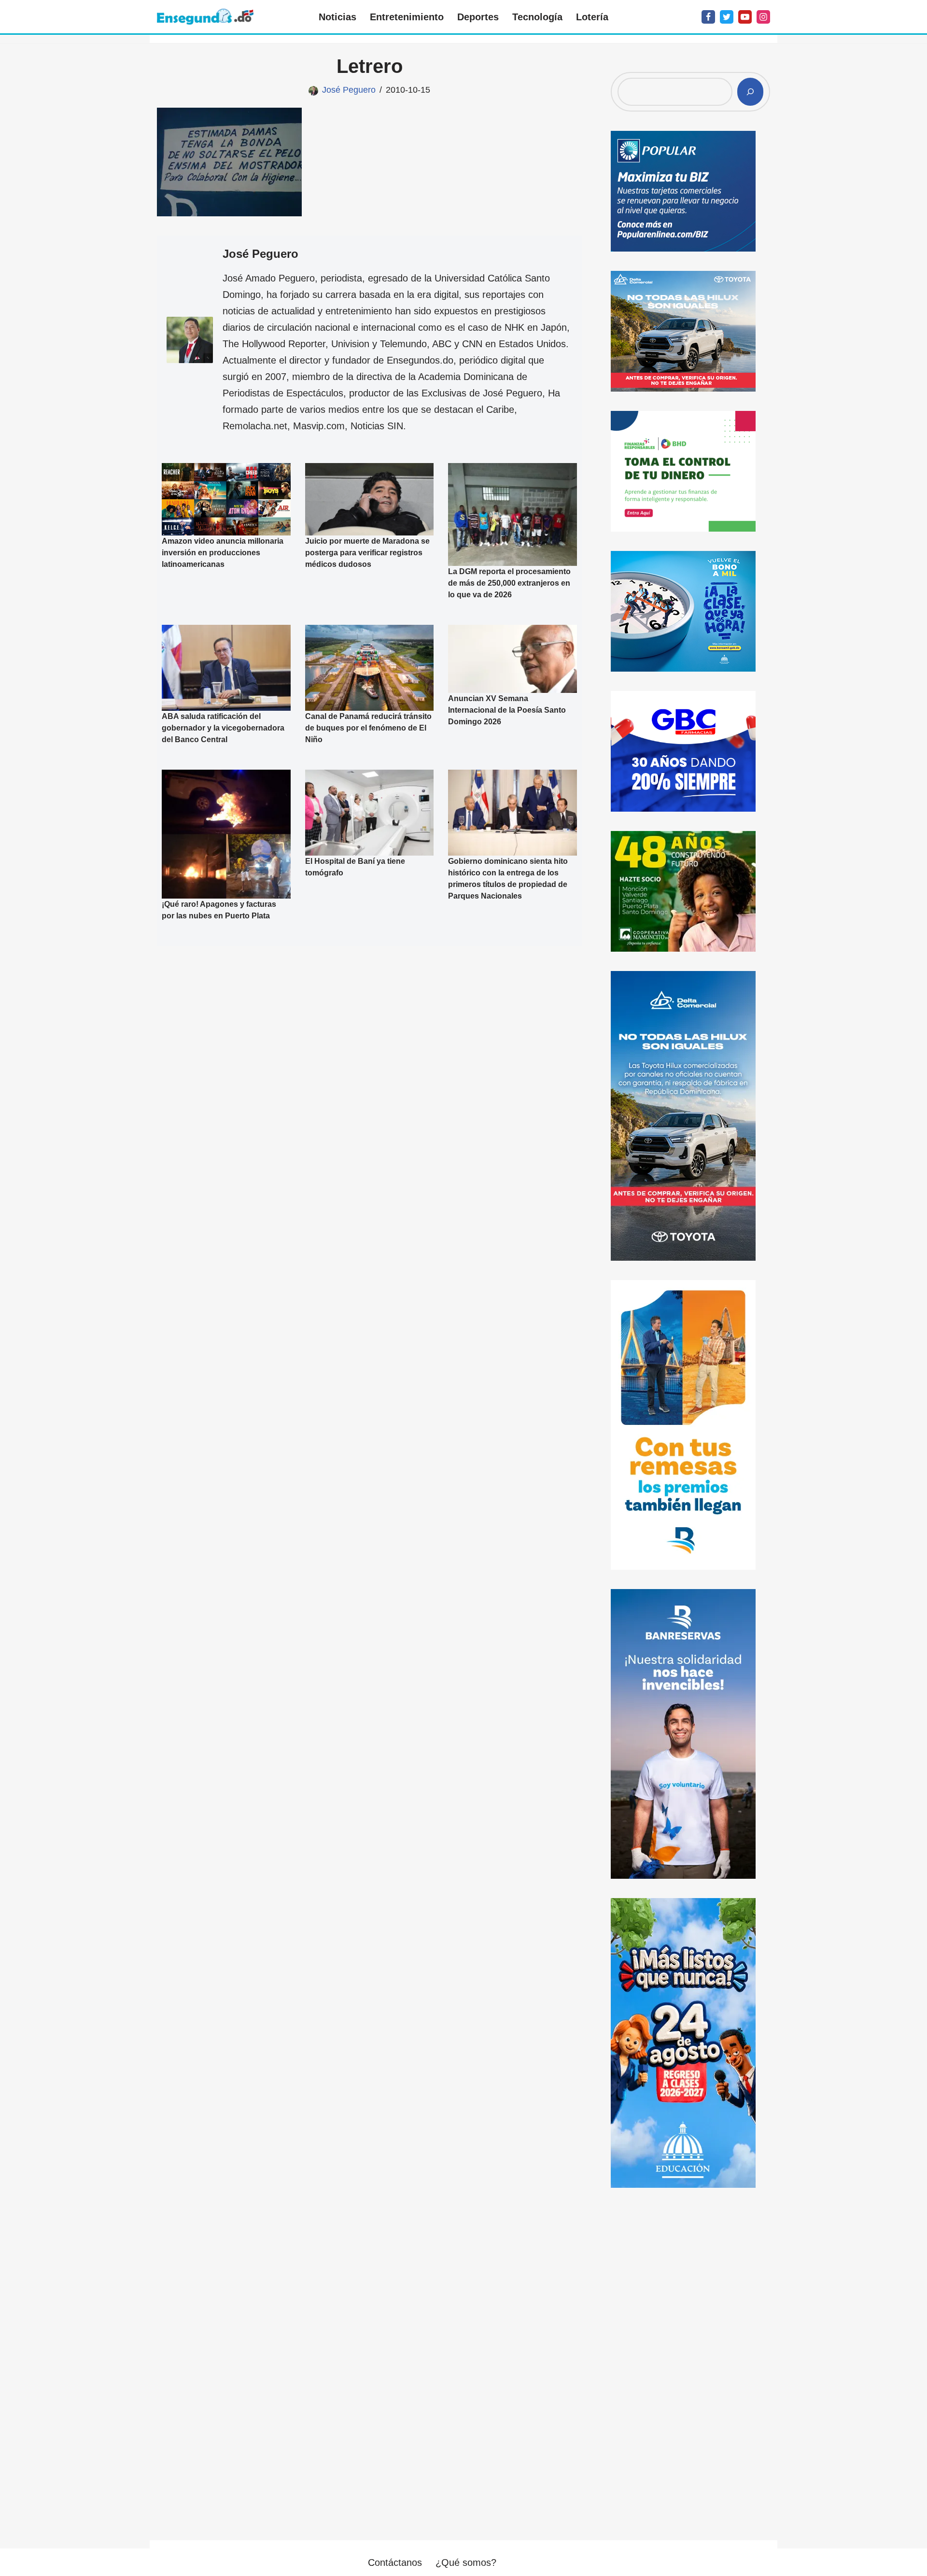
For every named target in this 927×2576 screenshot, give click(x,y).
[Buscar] (750, 92)
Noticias (337, 17)
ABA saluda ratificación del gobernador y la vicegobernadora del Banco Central (223, 728)
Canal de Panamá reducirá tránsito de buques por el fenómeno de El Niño (368, 728)
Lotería (592, 17)
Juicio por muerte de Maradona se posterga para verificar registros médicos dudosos (367, 553)
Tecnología (537, 17)
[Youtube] (745, 17)
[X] (727, 17)
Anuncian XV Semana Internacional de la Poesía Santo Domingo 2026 (507, 710)
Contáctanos (395, 2562)
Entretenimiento (407, 17)
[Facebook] (708, 17)
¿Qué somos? (466, 2562)
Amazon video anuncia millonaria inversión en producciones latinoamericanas (223, 553)
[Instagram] (763, 17)
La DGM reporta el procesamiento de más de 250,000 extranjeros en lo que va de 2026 (509, 583)
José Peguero (349, 90)
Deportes (478, 17)
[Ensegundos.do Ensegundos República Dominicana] (205, 17)
